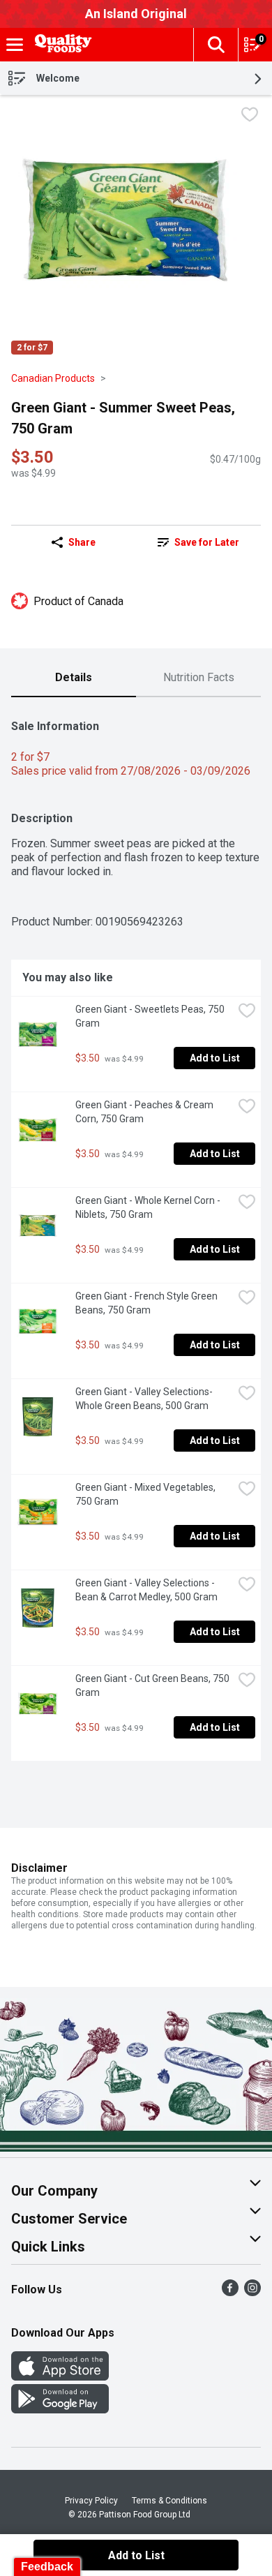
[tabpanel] (136, 1235)
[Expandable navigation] (15, 45)
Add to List (215, 1058)
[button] (216, 45)
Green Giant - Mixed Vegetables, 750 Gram (146, 1494)
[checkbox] (250, 116)
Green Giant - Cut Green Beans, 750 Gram (153, 1685)
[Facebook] (230, 2292)
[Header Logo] (61, 45)
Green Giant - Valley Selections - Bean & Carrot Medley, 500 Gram (146, 1590)
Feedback (47, 2567)
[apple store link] (60, 2377)
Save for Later (207, 542)
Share (82, 542)
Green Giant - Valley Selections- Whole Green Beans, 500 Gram (145, 1399)
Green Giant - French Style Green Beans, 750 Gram (148, 1303)
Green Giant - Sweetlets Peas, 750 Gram (151, 1016)
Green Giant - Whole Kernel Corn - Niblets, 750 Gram (149, 1207)
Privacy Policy (91, 2501)
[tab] (74, 678)
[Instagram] (252, 2292)
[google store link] (60, 2410)
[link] (198, 542)
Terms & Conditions (169, 2501)
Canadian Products (53, 378)
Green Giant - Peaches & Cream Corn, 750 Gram (145, 1112)
